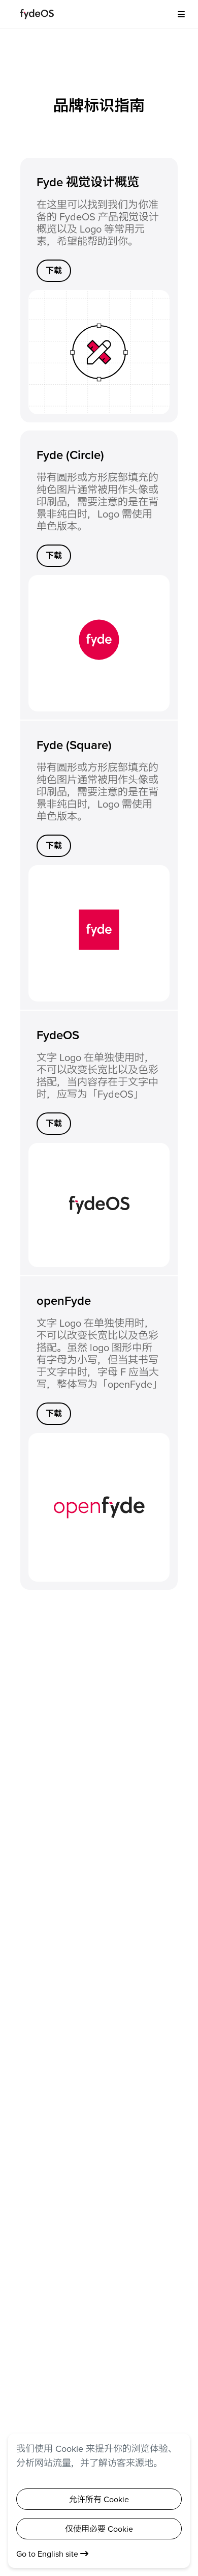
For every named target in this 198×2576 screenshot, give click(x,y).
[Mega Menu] (178, 14)
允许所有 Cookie (99, 2499)
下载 (54, 270)
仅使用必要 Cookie (99, 2529)
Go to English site (48, 2554)
